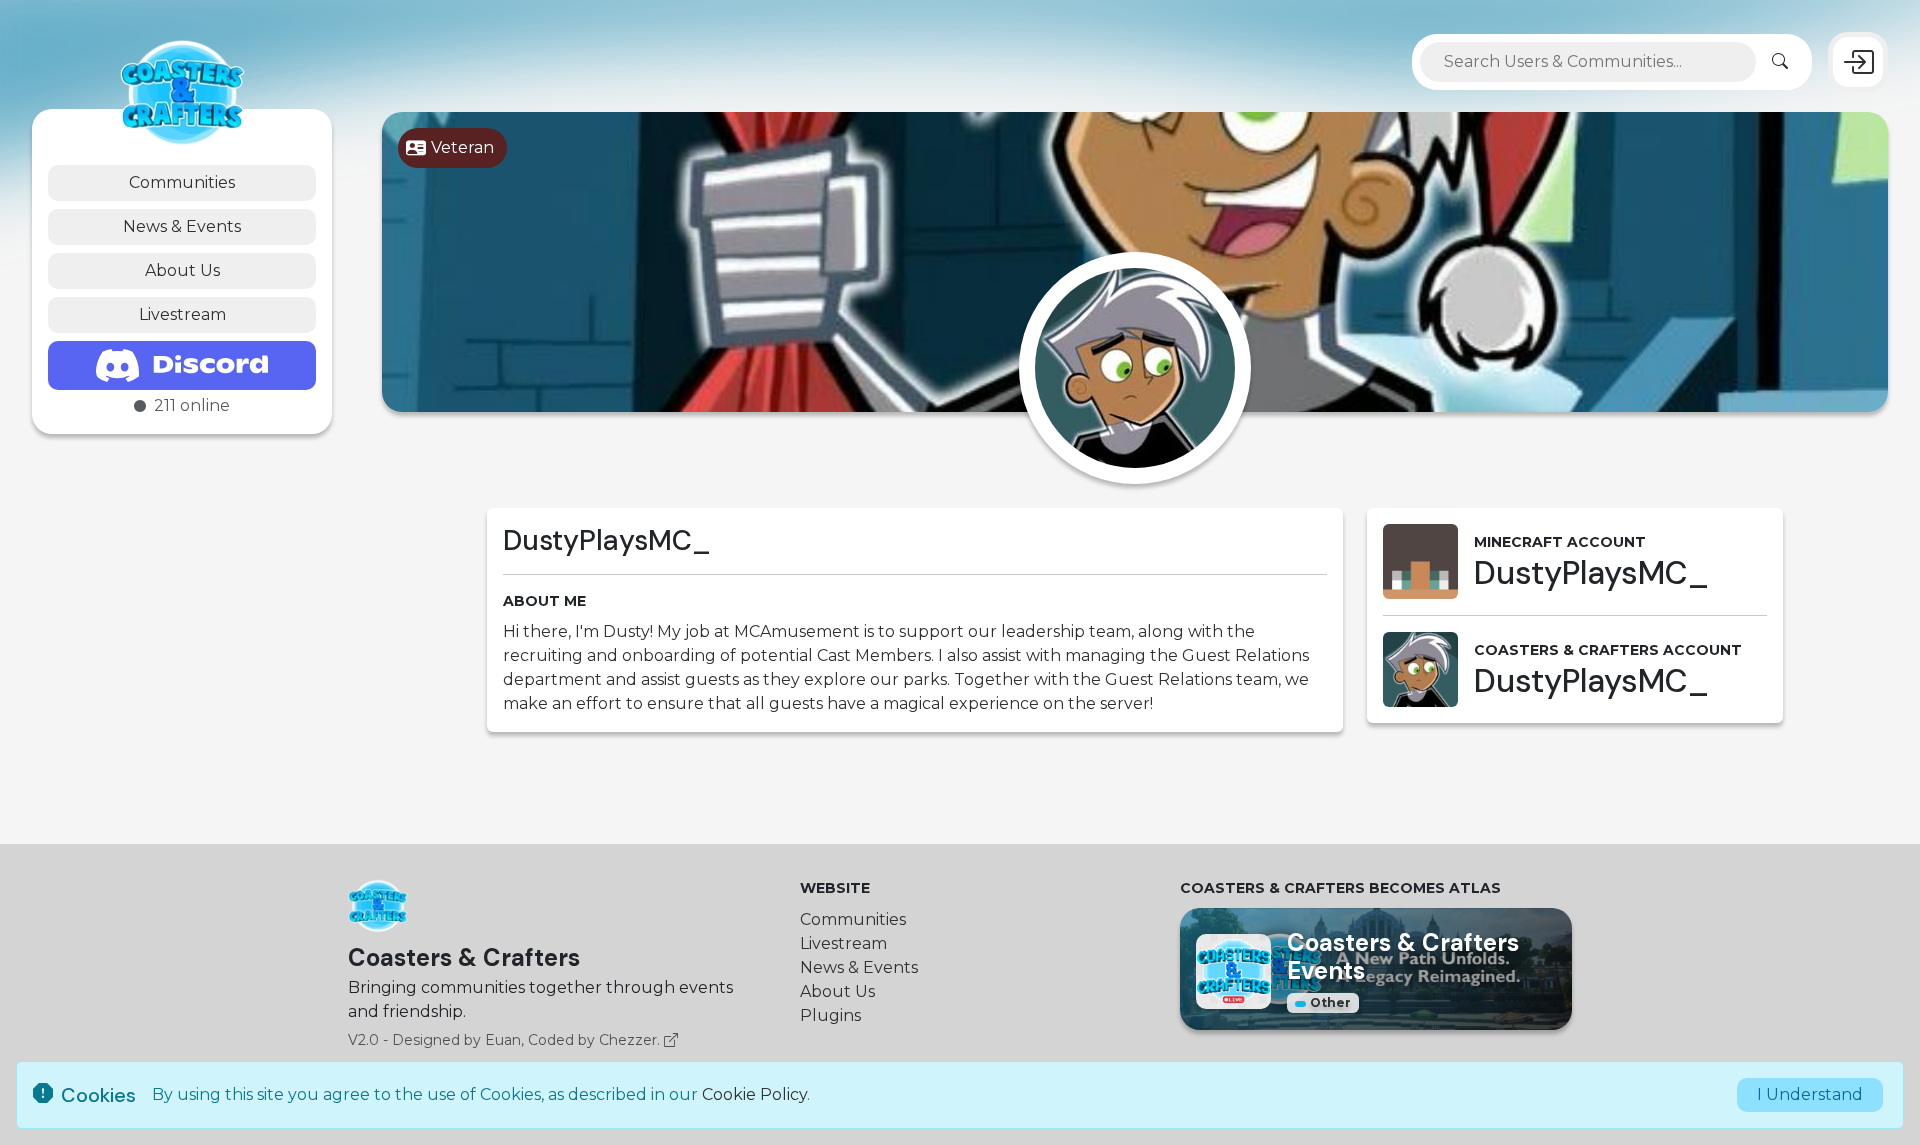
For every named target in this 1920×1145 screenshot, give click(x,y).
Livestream (182, 314)
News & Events (182, 226)
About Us (182, 270)
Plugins (830, 1015)
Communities (182, 182)
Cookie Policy (754, 1094)
